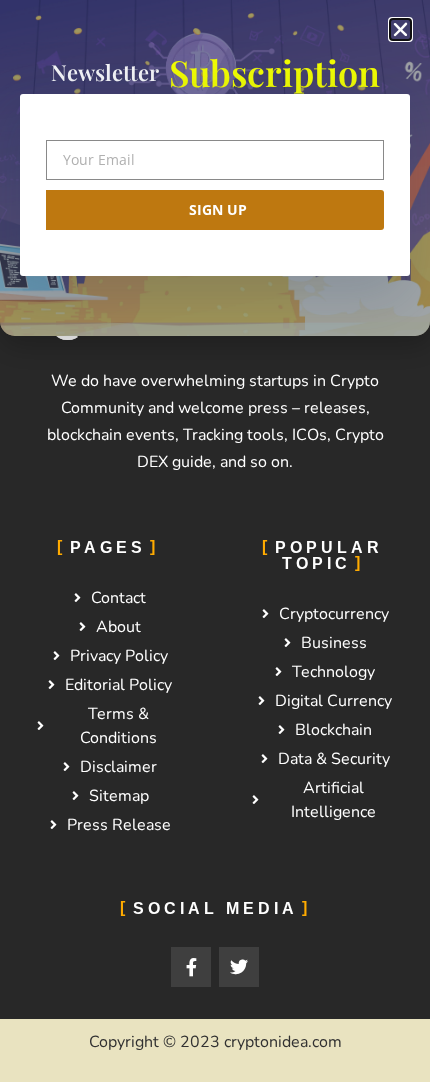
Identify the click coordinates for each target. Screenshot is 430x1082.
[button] (400, 29)
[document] (215, 541)
